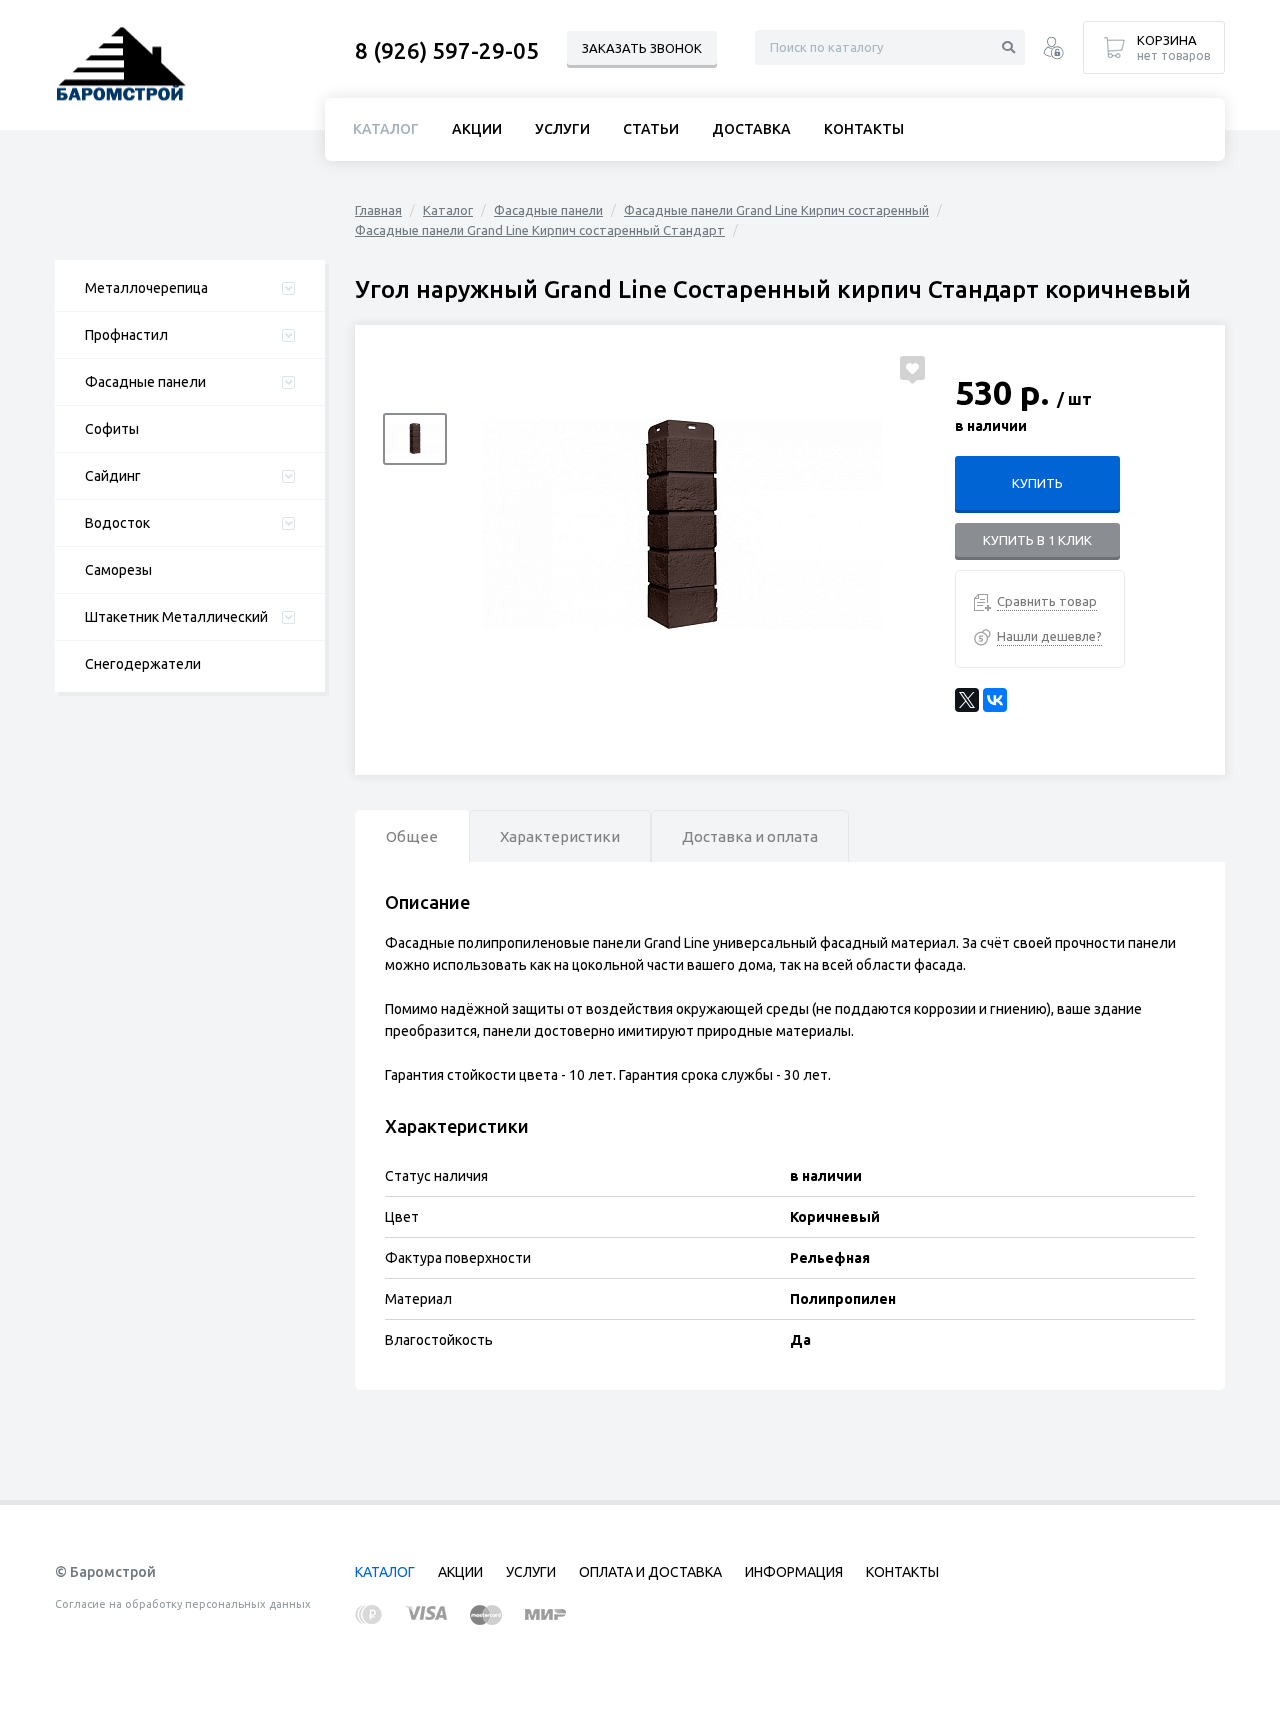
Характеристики (560, 836)
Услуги (562, 129)
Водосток (117, 523)
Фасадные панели (145, 382)
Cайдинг (113, 476)
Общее (412, 836)
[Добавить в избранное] (912, 368)
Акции (477, 129)
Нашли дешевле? (1049, 636)
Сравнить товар (1047, 601)
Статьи (651, 129)
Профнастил (126, 335)
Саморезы (118, 570)
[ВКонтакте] (995, 700)
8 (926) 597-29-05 (447, 50)
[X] (967, 700)
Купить (1037, 483)
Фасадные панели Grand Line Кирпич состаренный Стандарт (540, 230)
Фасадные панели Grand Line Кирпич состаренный (776, 210)
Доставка (751, 129)
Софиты (112, 429)
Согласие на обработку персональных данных (183, 1604)
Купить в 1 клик (1037, 540)
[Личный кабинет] (1053, 50)
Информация (794, 1572)
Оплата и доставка (650, 1572)
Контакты (864, 129)
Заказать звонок (642, 48)
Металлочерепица (146, 288)
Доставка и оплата (750, 836)
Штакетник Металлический (176, 617)
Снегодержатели (143, 664)
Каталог (448, 210)
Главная (378, 210)
